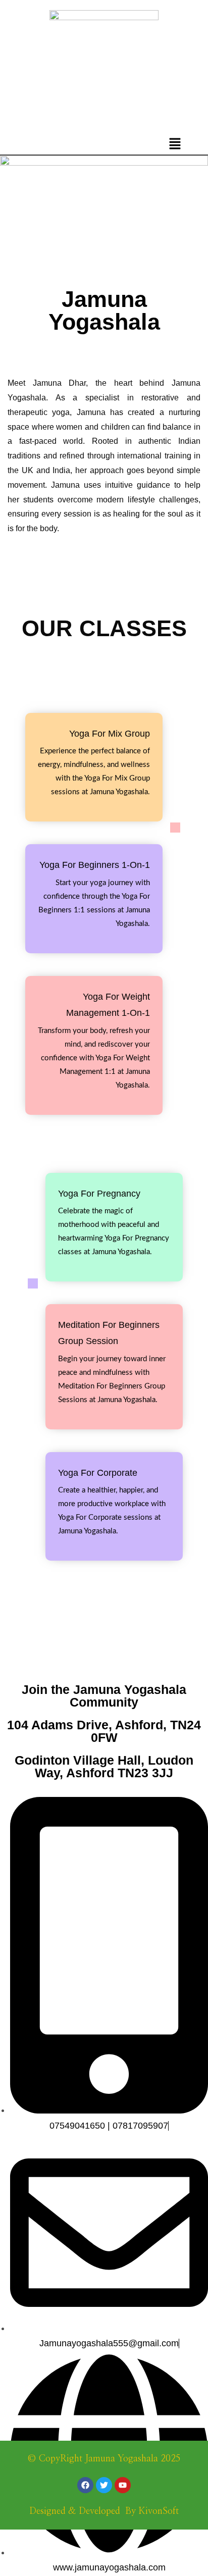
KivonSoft (159, 2511)
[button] (175, 144)
